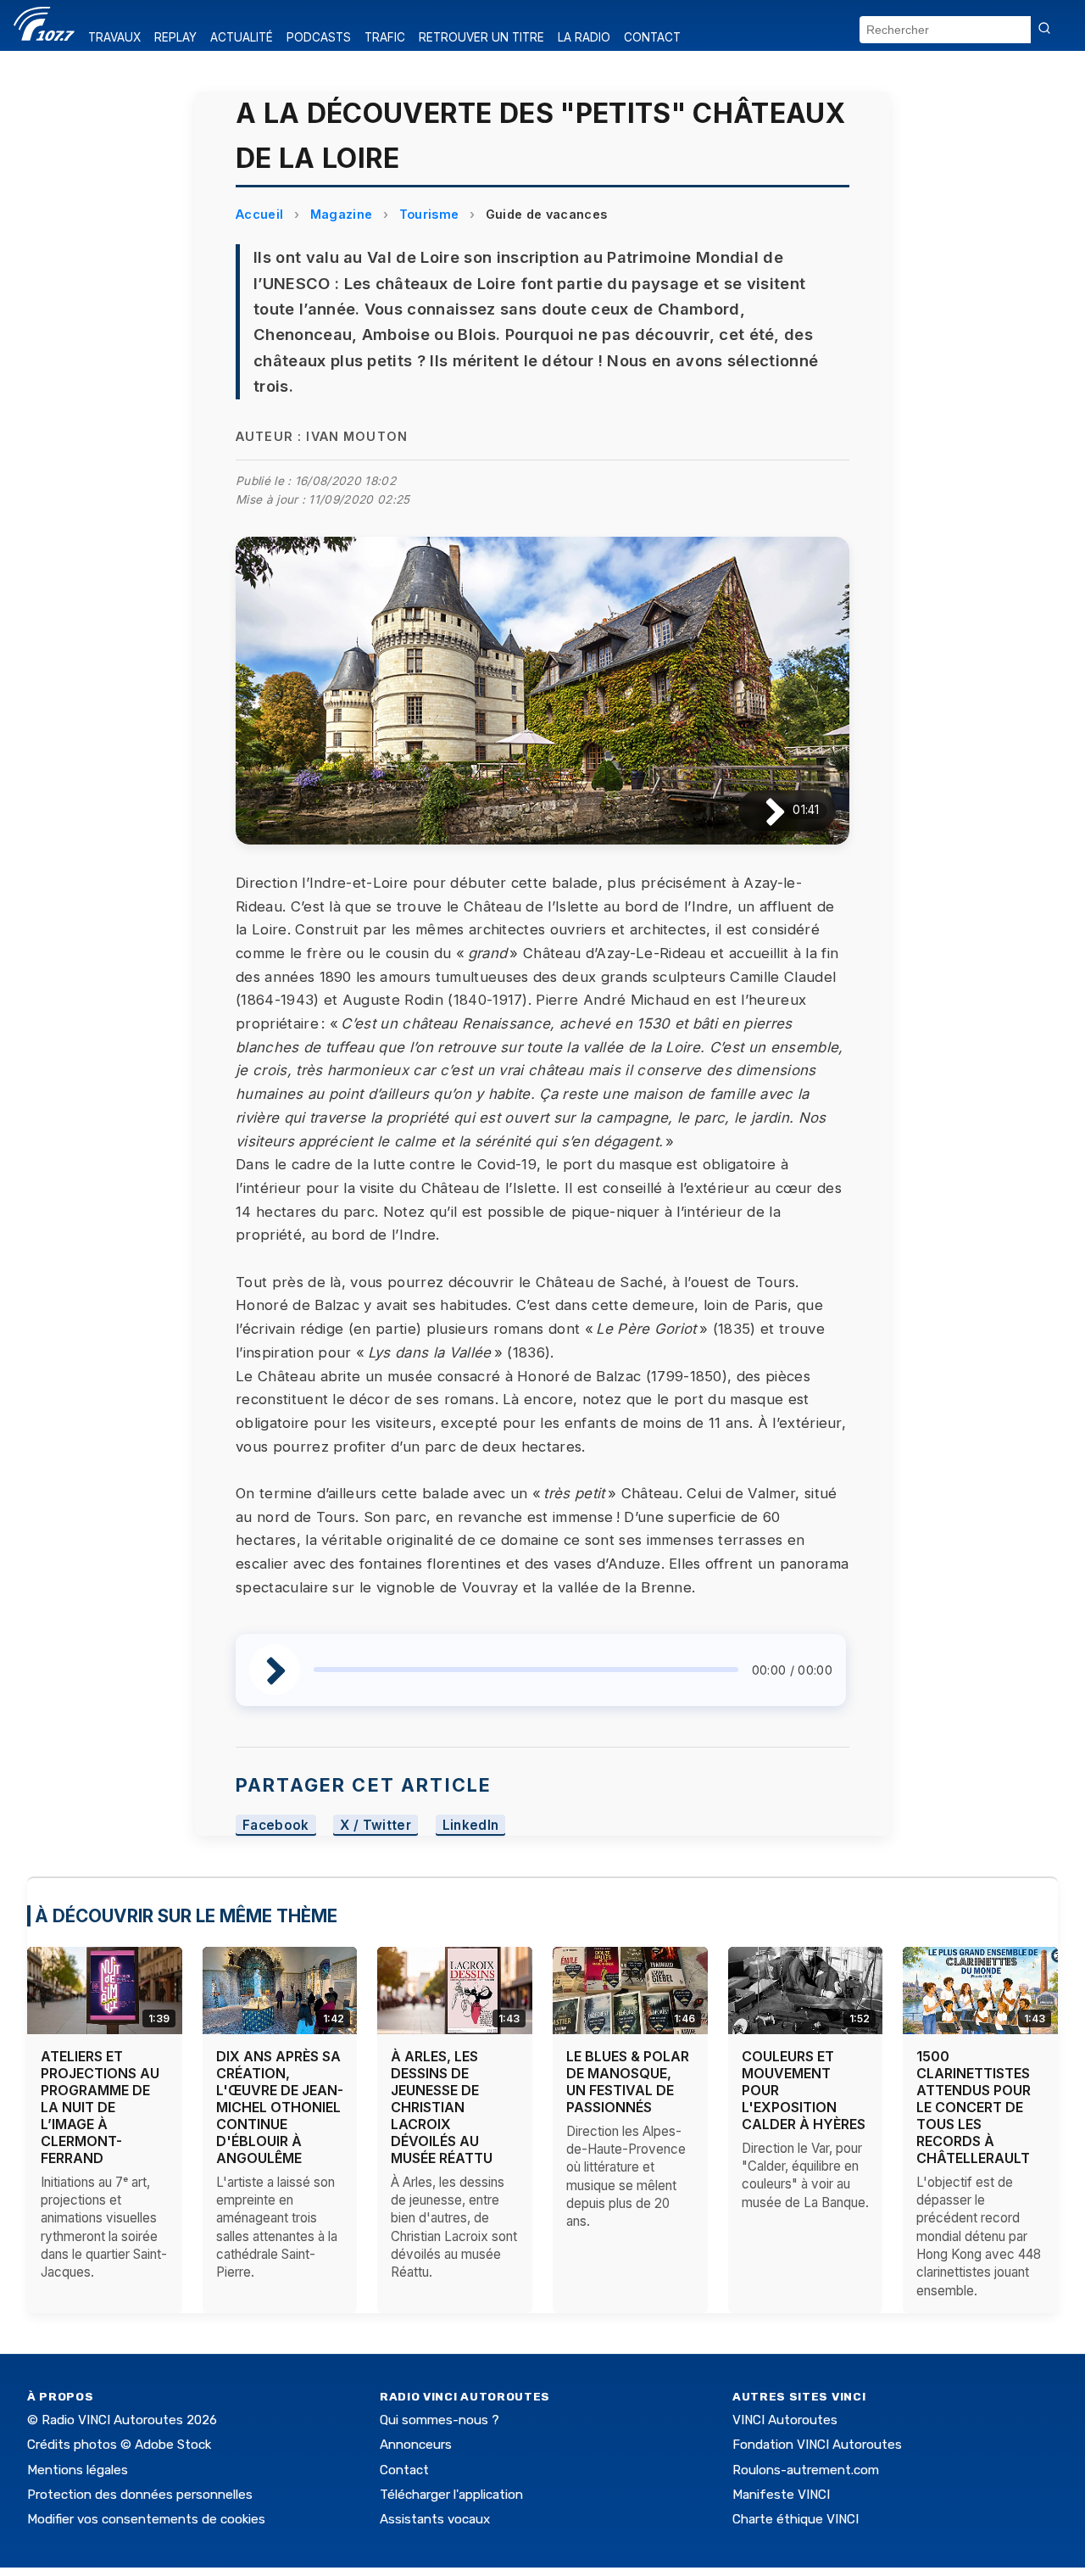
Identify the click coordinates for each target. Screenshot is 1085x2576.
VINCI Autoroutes (785, 2420)
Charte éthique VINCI (796, 2519)
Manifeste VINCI (781, 2495)
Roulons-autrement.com (806, 2470)
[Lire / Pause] (762, 810)
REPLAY (175, 37)
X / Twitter (376, 1825)
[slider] (526, 1670)
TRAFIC (385, 37)
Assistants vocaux (435, 2519)
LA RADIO (584, 37)
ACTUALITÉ (242, 37)
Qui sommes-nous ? (440, 2420)
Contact (404, 2470)
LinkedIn (471, 1825)
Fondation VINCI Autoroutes (817, 2445)
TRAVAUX (114, 37)
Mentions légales (78, 2470)
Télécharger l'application (451, 2495)
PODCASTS (319, 37)
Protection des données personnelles (140, 2495)
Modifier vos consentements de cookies (146, 2519)
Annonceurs (416, 2445)
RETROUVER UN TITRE (481, 37)
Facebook (276, 1825)
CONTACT (652, 37)
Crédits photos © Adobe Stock (119, 2445)
